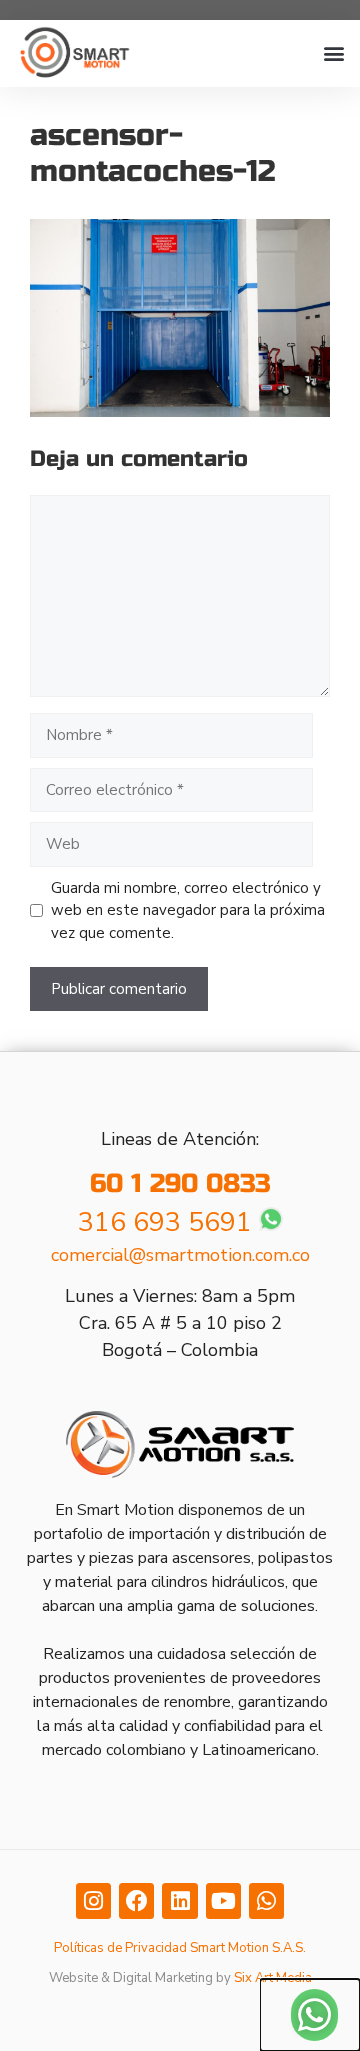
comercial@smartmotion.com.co (180, 1255)
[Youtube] (223, 1900)
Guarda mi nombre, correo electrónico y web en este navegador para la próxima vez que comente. (188, 910)
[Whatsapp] (266, 1900)
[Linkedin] (179, 1900)
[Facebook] (136, 1900)
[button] (333, 53)
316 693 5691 (165, 1222)
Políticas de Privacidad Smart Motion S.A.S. (180, 1948)
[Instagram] (93, 1900)
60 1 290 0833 (180, 1183)
